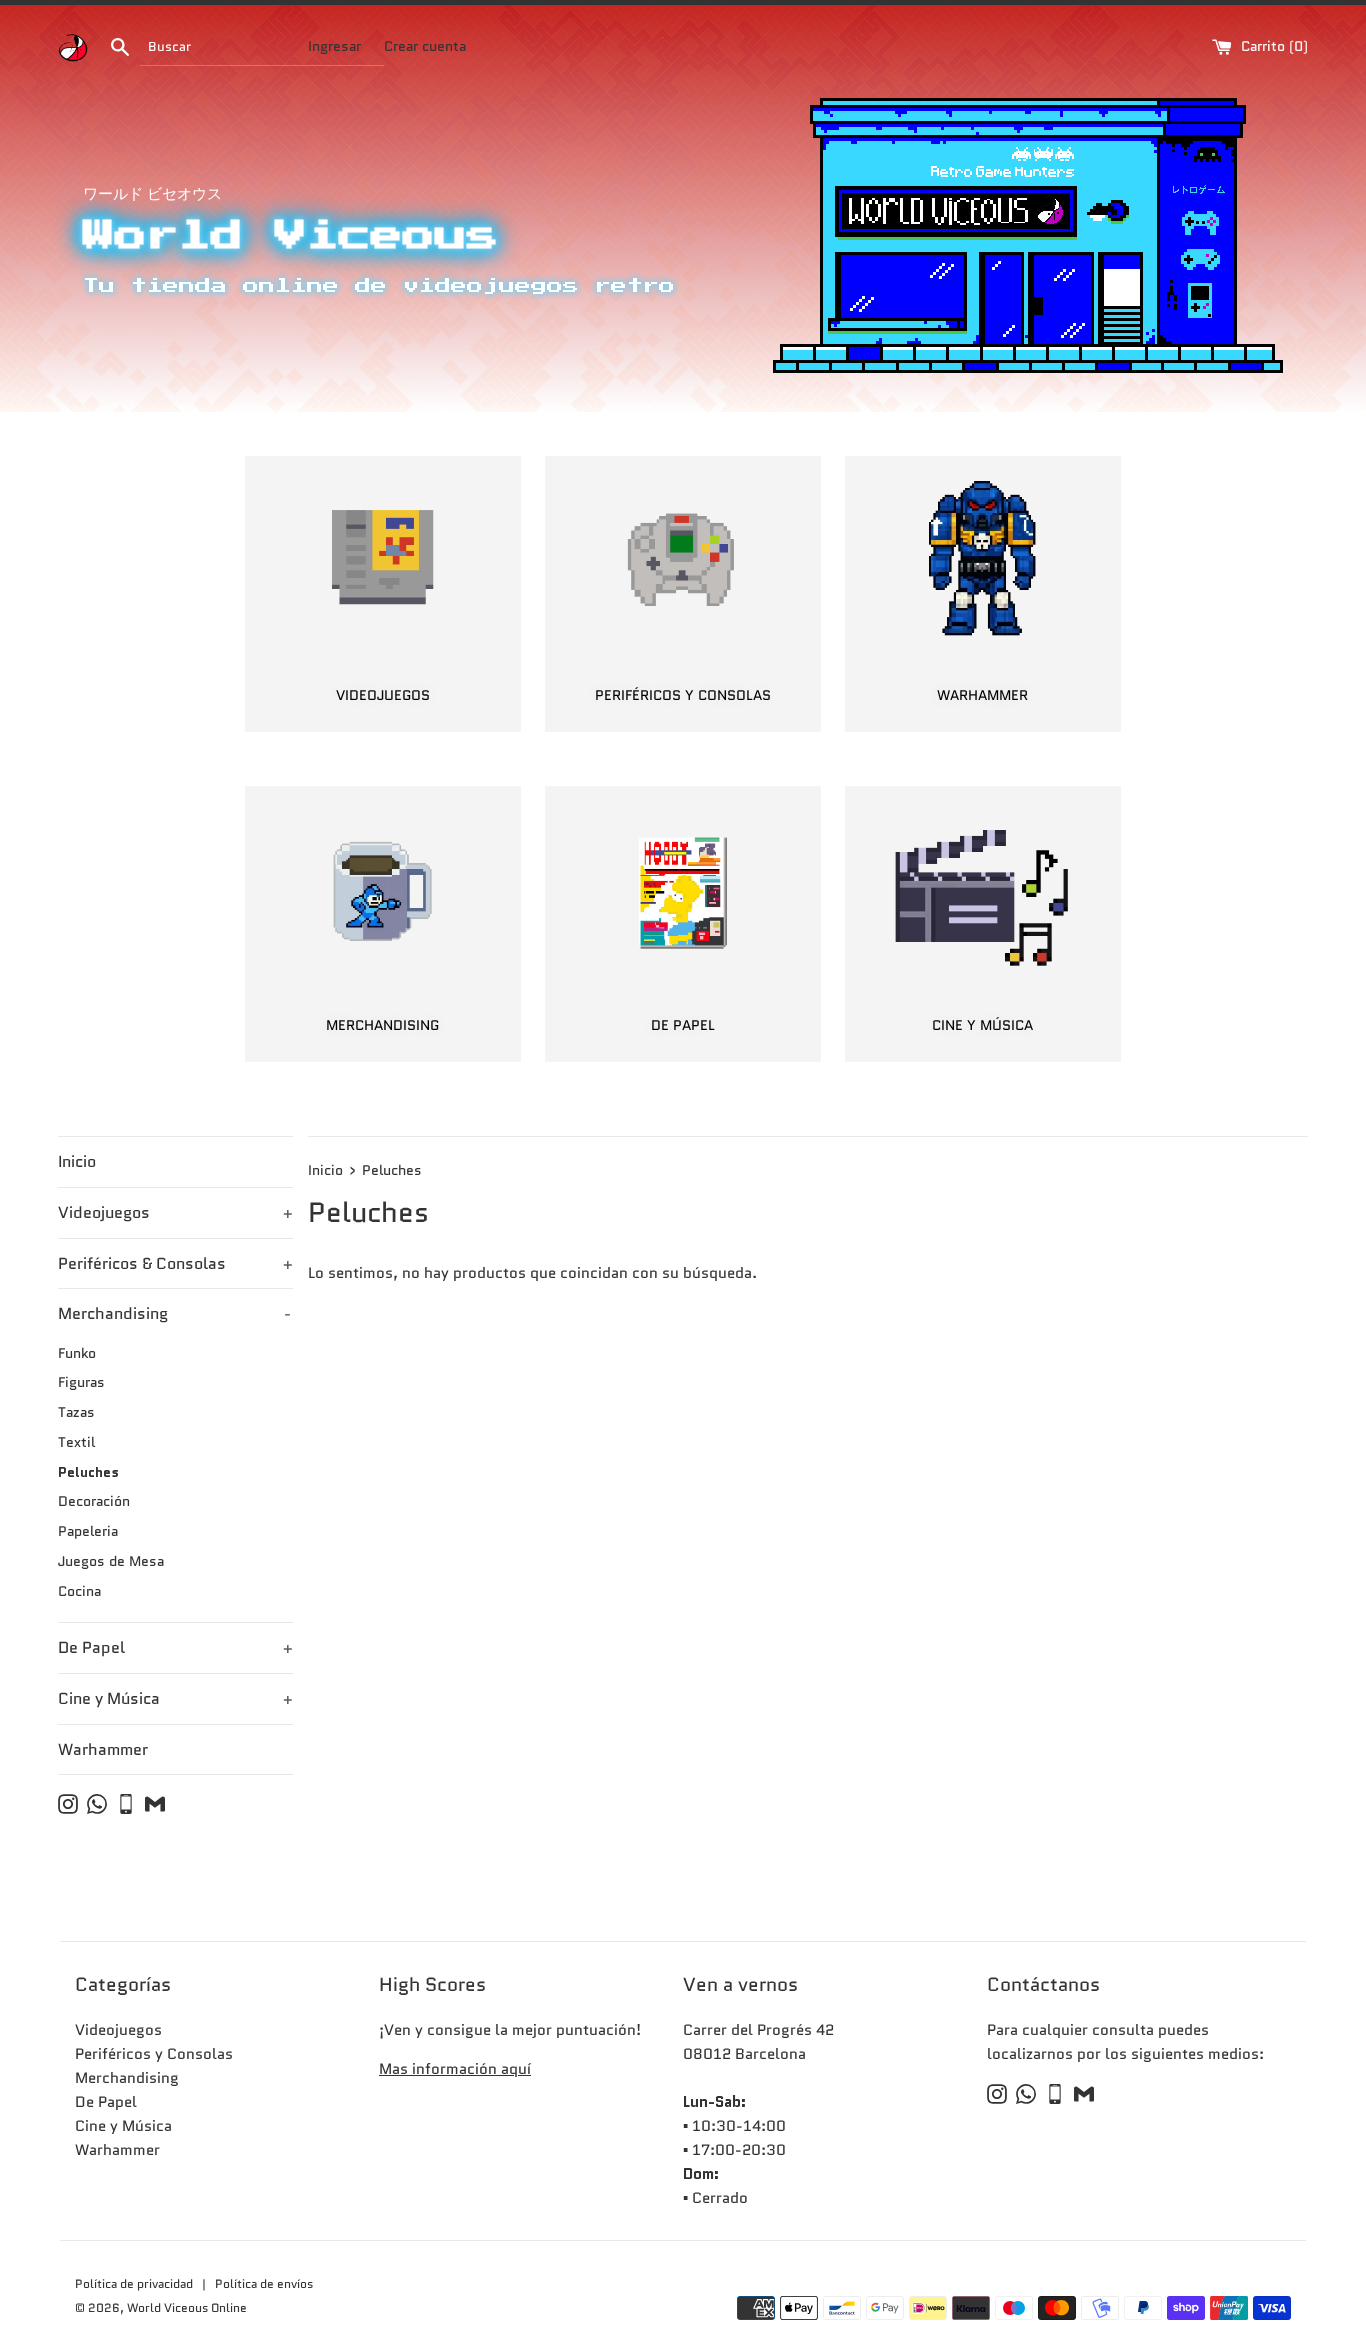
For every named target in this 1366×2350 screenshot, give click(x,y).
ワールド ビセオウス (152, 194)
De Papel (175, 1647)
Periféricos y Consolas (154, 2054)
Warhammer (103, 1749)
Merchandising (174, 1313)
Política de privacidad (135, 2283)
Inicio (77, 1161)
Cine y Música (175, 1698)
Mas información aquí (455, 2069)
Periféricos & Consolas (175, 1263)
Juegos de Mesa (111, 1561)
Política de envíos (264, 2283)
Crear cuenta (425, 46)
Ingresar (334, 46)
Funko (77, 1353)
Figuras (81, 1382)
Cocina (79, 1591)
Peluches (88, 1472)
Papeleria (88, 1531)
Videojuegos (175, 1212)
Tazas (76, 1412)
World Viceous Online (187, 2307)
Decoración (94, 1501)
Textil (76, 1442)
